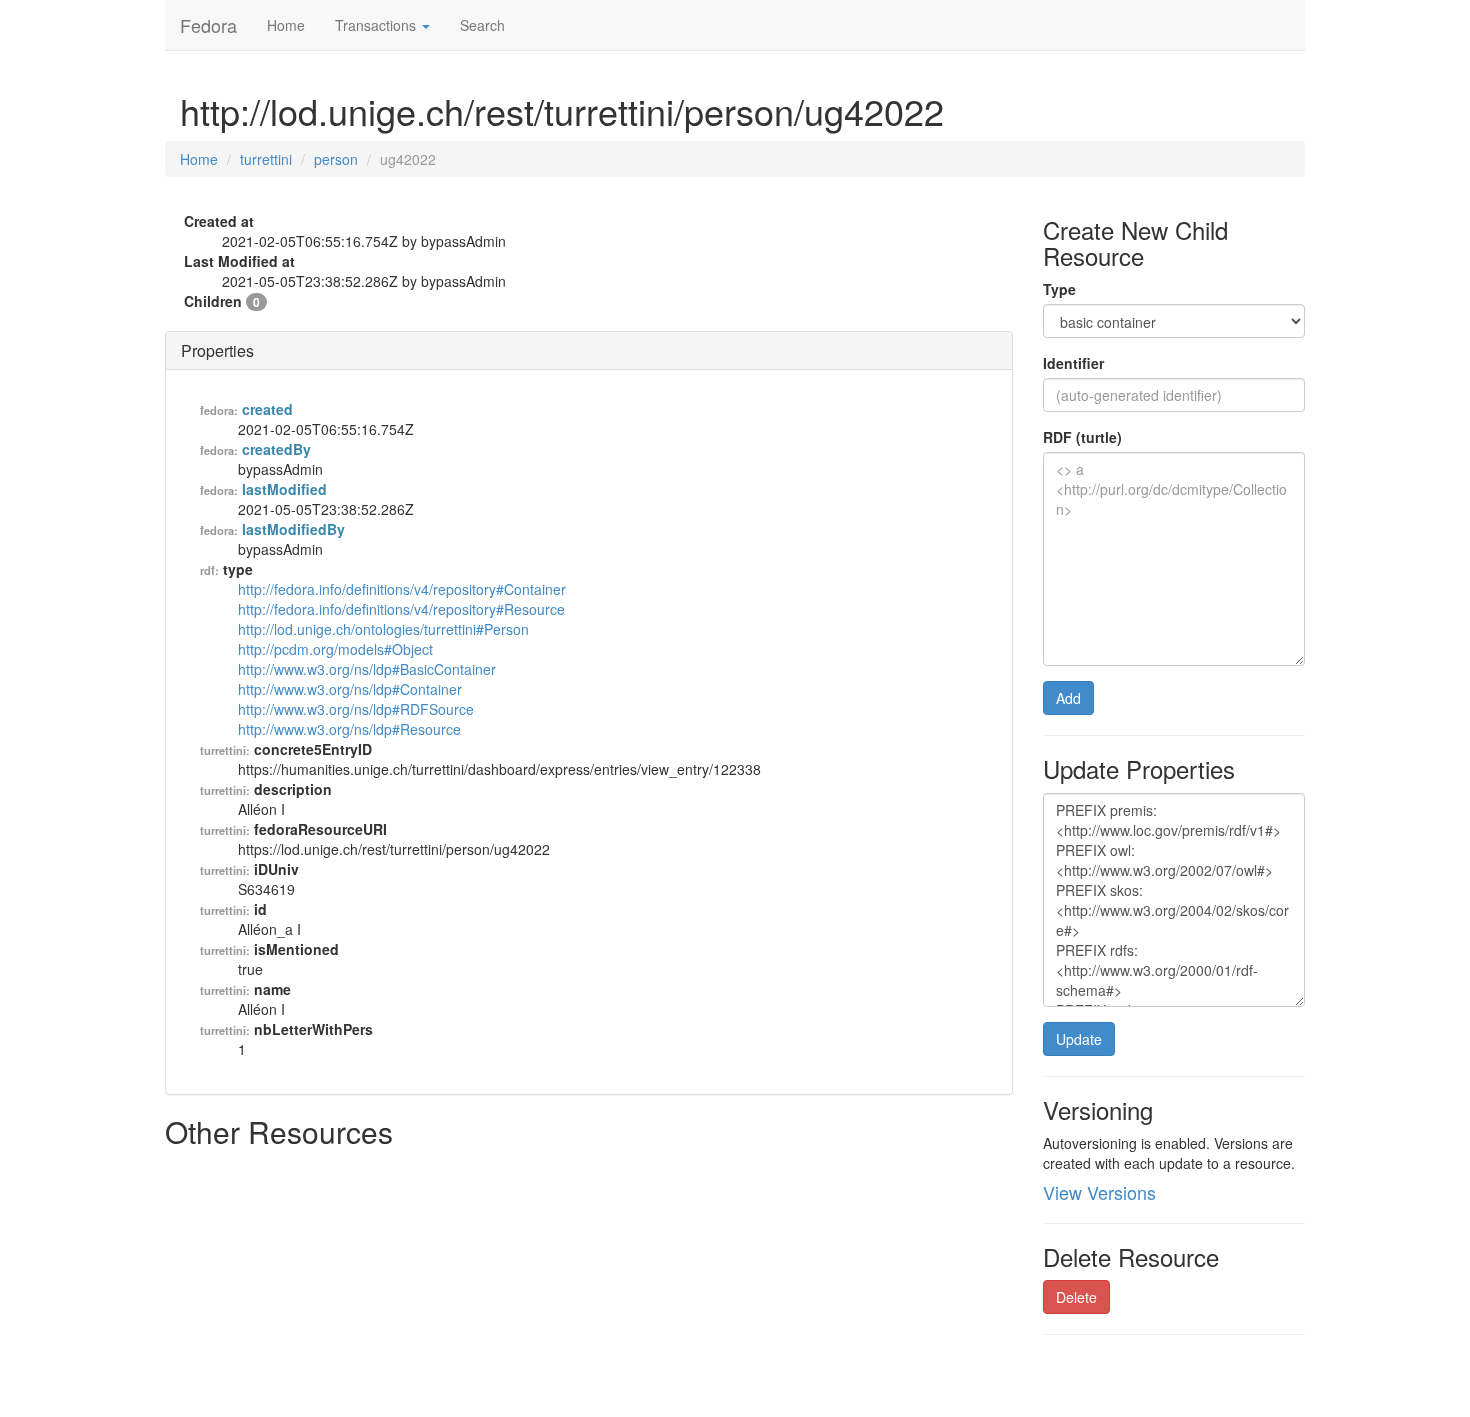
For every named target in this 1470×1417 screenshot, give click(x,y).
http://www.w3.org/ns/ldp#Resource (349, 729)
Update (1079, 1039)
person (336, 159)
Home (286, 25)
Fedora (208, 25)
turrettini (266, 159)
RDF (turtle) (1082, 437)
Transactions (377, 25)
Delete (1076, 1297)
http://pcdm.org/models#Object (335, 649)
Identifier (1073, 363)
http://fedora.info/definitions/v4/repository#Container (402, 589)
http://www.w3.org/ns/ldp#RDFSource (356, 709)
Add (1068, 698)
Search (482, 25)
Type (1059, 289)
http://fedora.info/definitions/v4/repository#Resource (401, 609)
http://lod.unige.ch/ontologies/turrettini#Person (383, 629)
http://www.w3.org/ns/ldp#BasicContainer (367, 669)
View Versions (1099, 1192)
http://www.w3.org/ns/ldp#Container (350, 689)
